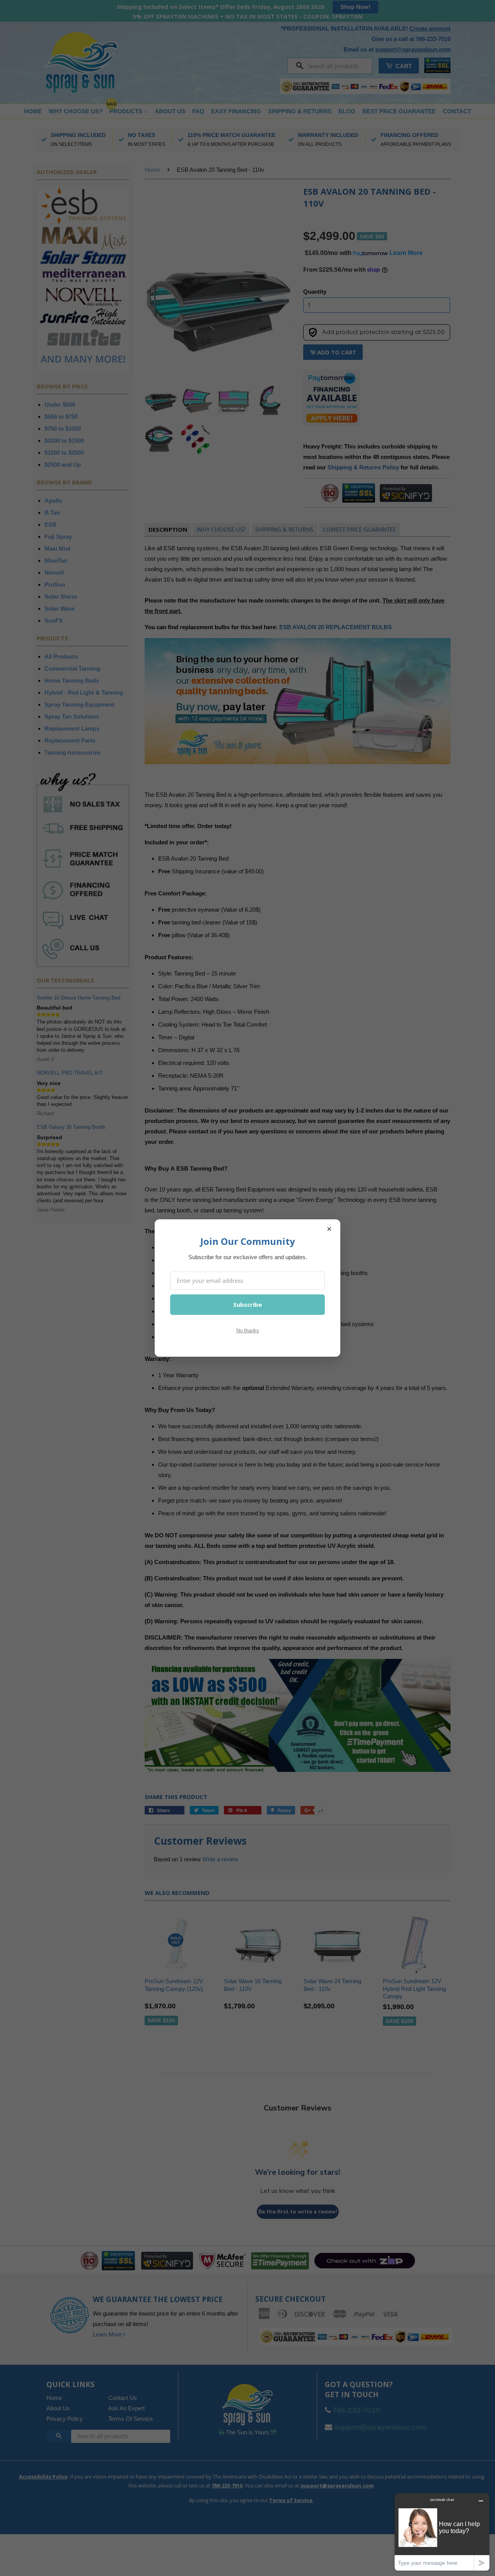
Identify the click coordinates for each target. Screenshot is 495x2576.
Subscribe (247, 1304)
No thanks (248, 1331)
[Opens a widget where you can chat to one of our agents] (442, 2532)
